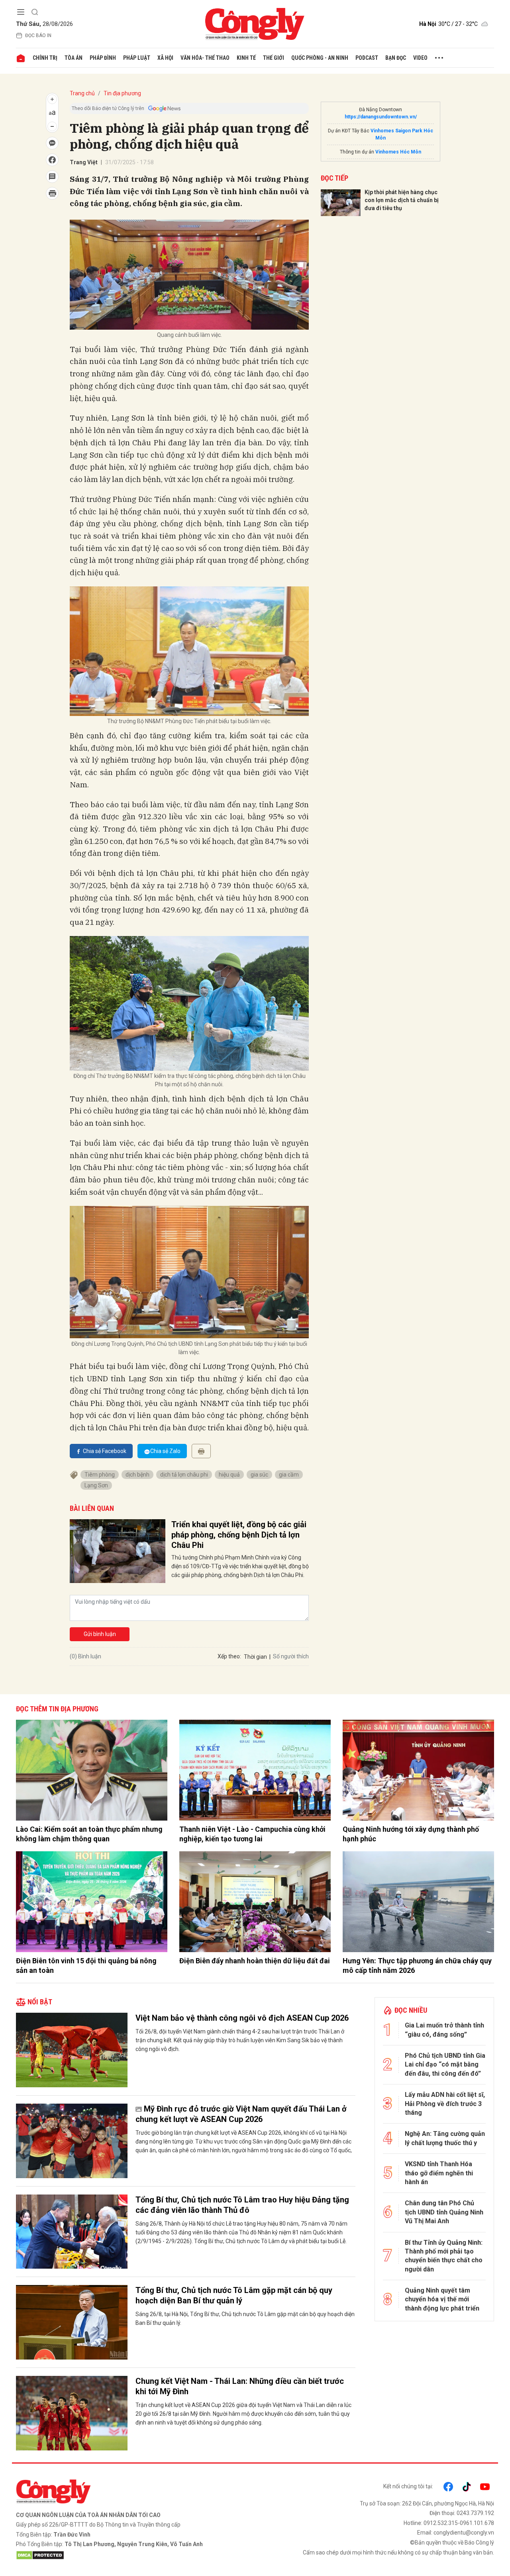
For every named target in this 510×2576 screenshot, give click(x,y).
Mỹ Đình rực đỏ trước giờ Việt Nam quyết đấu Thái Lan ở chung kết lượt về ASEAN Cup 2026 (241, 2114)
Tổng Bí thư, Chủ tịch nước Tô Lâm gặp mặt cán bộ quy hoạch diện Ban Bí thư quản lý (234, 2295)
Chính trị (45, 58)
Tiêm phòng (100, 1475)
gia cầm (289, 1475)
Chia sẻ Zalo (165, 1451)
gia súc (259, 1475)
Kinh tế (246, 58)
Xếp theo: (229, 1656)
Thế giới (274, 58)
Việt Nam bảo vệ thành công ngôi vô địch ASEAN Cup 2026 (242, 2018)
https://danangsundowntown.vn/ (381, 117)
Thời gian (255, 1657)
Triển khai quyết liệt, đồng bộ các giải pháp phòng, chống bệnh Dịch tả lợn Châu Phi (239, 1535)
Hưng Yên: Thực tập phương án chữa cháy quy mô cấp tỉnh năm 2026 (417, 1965)
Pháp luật (137, 58)
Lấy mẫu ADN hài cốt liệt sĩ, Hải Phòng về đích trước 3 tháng (445, 2104)
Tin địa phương (122, 93)
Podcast (367, 58)
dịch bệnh (137, 1475)
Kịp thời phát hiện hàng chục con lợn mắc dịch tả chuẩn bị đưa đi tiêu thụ (402, 200)
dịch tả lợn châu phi (184, 1475)
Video (420, 58)
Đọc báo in (38, 35)
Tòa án (74, 58)
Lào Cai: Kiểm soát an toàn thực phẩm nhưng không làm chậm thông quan (89, 1834)
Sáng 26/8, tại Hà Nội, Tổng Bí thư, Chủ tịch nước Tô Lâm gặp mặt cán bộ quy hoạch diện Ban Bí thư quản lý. (245, 2318)
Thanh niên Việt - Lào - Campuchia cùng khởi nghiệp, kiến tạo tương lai (252, 1834)
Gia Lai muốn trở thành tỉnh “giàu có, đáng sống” (444, 2030)
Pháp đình (103, 58)
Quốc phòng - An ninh (320, 58)
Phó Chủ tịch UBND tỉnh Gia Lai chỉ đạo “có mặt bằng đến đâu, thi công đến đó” (445, 2065)
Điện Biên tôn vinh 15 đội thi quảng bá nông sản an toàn (86, 1965)
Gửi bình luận (100, 1634)
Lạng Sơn (96, 1485)
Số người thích (291, 1656)
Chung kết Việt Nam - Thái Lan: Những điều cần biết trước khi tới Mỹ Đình (240, 2386)
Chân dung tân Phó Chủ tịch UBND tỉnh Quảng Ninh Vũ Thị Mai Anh (444, 2212)
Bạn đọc (396, 58)
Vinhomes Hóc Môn (398, 152)
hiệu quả (229, 1475)
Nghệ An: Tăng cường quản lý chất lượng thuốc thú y (445, 2138)
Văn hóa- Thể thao (205, 58)
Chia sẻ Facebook (105, 1451)
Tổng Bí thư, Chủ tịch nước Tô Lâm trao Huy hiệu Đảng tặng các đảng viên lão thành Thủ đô (242, 2205)
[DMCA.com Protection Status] (133, 2555)
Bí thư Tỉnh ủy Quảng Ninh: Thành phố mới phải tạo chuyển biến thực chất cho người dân (444, 2256)
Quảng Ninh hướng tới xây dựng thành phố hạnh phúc (411, 1834)
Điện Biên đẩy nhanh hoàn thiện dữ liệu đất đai (255, 1961)
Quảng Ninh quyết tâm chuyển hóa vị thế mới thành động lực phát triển (442, 2299)
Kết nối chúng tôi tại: (408, 2486)
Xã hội (165, 58)
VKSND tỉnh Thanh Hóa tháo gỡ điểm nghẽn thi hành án (439, 2173)
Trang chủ (82, 93)
